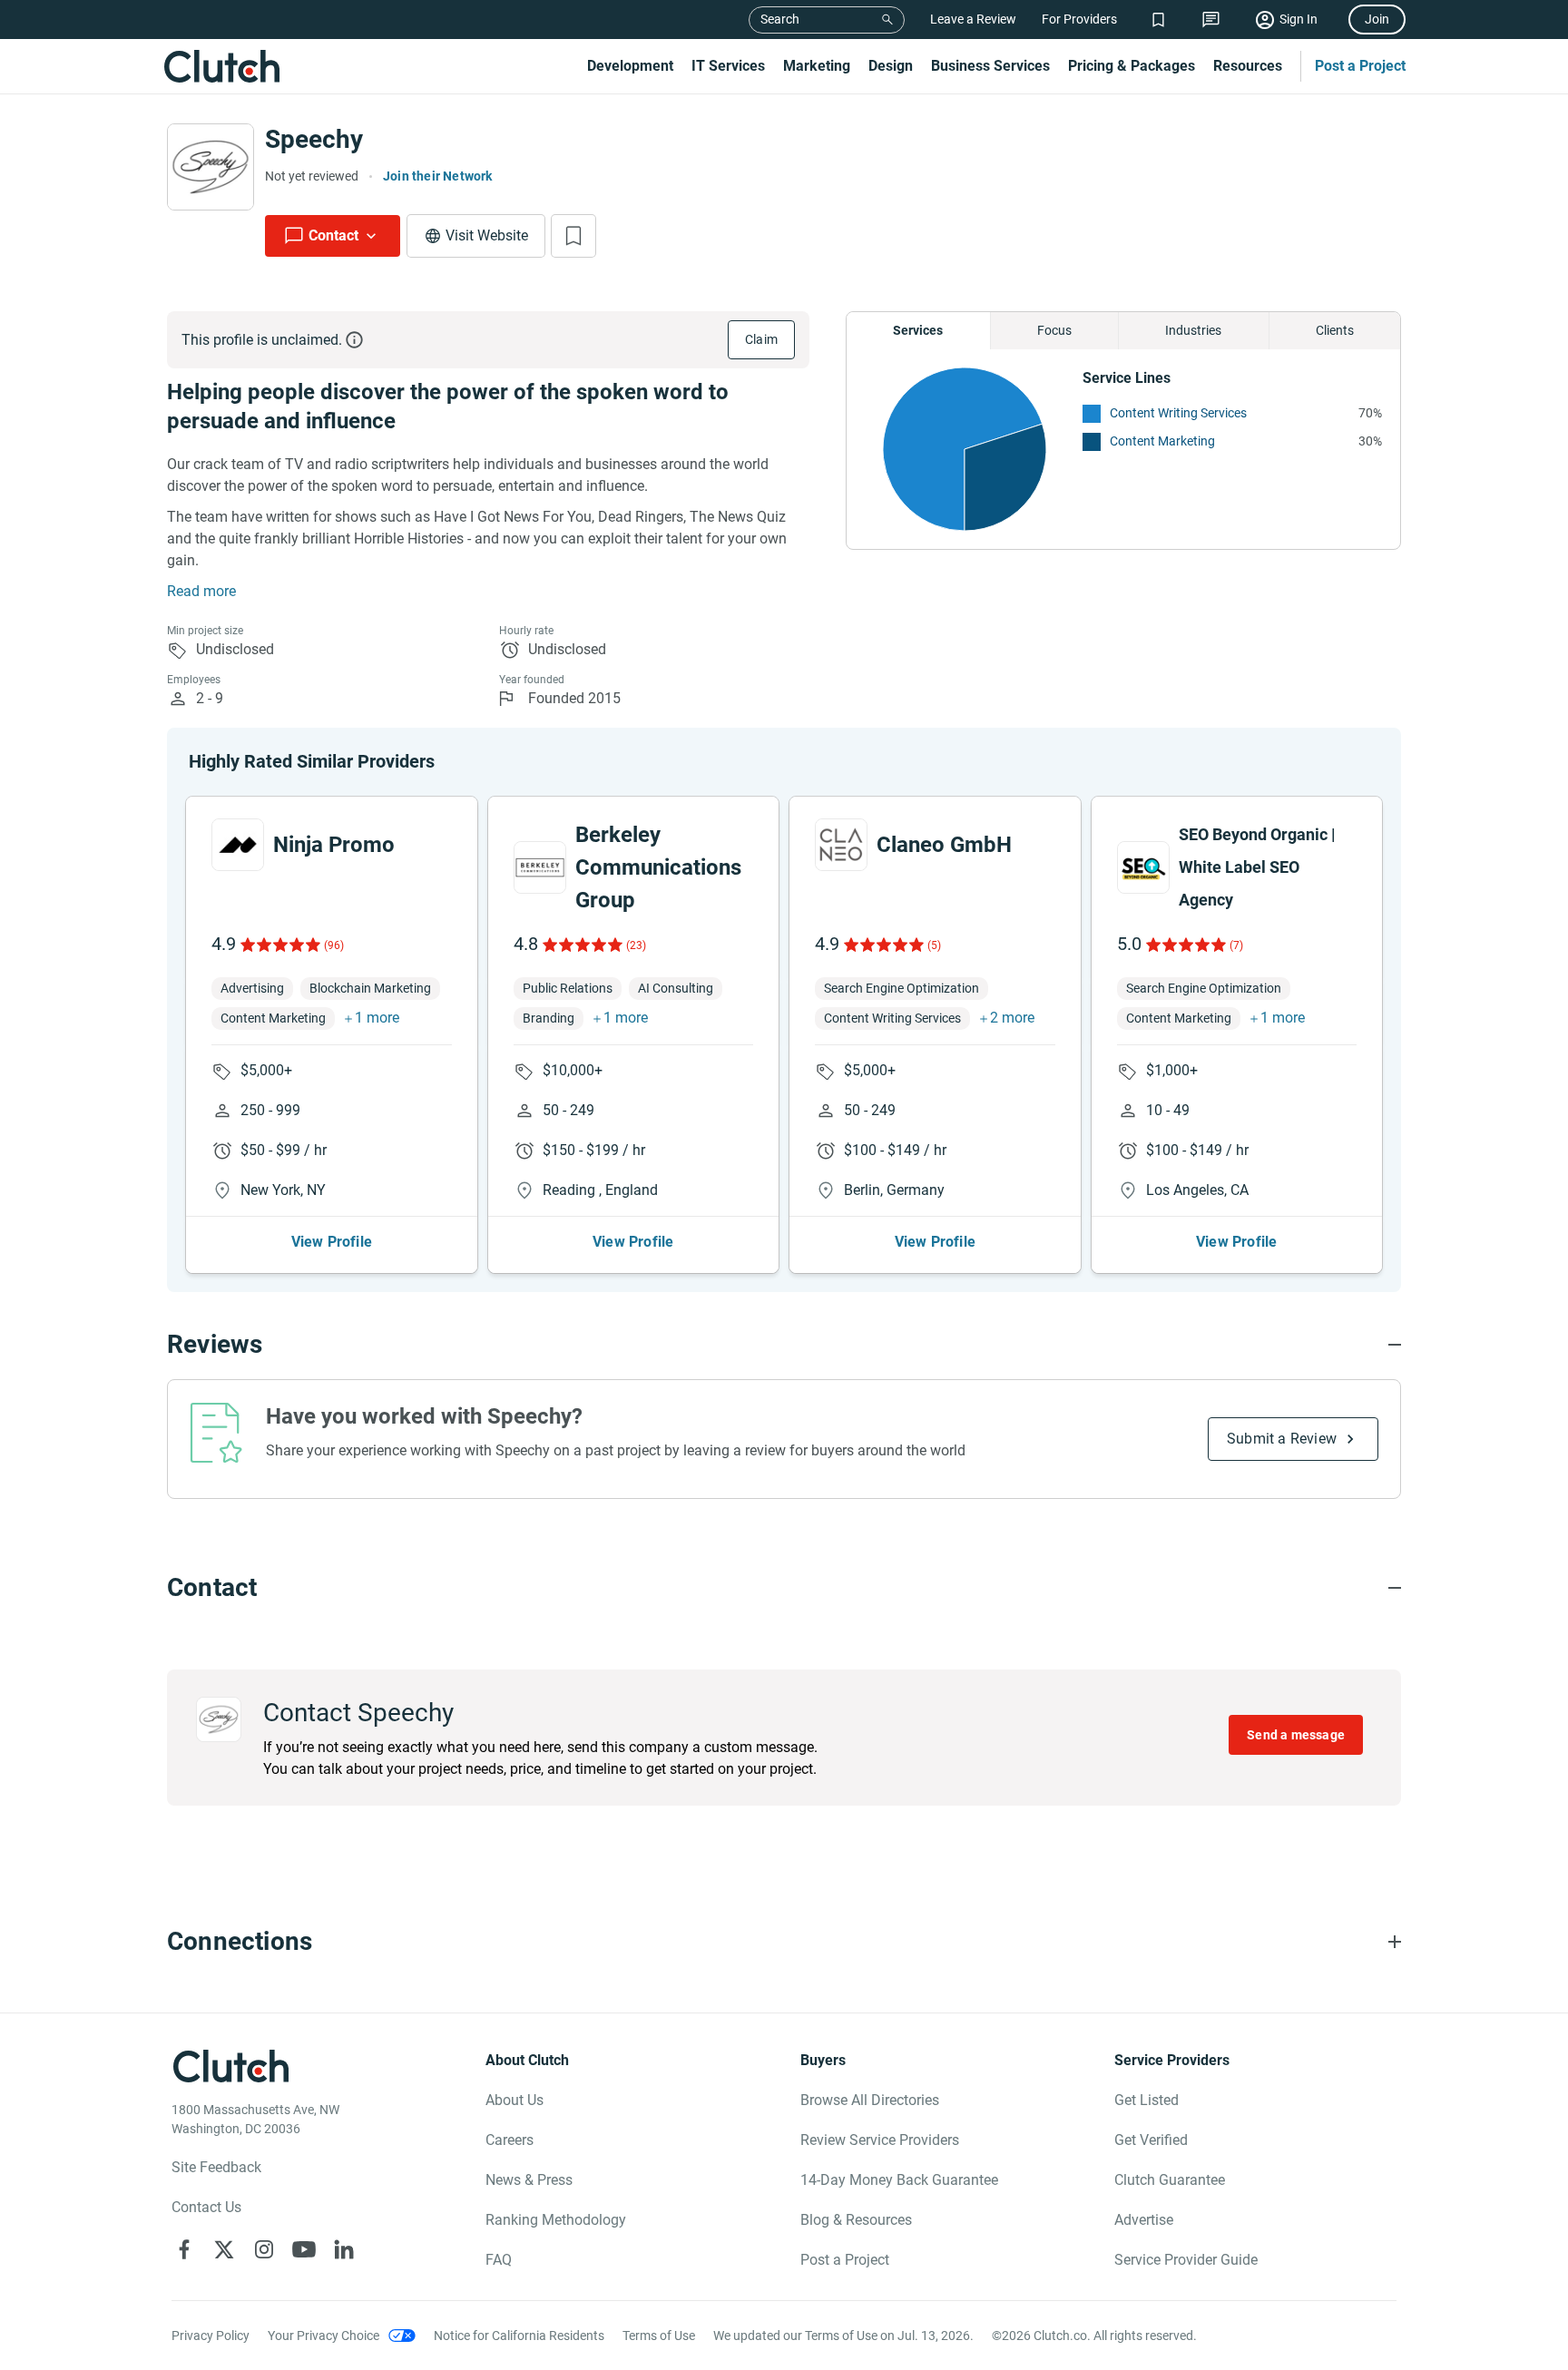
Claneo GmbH (944, 845)
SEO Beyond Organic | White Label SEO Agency (1257, 867)
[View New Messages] (1211, 20)
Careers (510, 2140)
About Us (514, 2100)
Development (630, 66)
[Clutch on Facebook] (184, 2249)
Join (1377, 19)
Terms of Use (659, 2336)
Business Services (990, 66)
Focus (1054, 330)
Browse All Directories (870, 2100)
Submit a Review (1282, 1439)
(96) (334, 945)
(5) (934, 945)
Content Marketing (1162, 441)
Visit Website (487, 235)
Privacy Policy (211, 2336)
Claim (761, 339)
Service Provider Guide (1186, 2260)
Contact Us (206, 2207)
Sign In (1298, 19)
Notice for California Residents (519, 2336)
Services (918, 330)
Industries (1193, 330)
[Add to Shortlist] (573, 236)
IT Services (728, 66)
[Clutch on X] (224, 2249)
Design (891, 66)
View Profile (332, 1242)
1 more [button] (377, 1018)
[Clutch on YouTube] (304, 2249)
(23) (636, 945)
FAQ (499, 2260)
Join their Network (438, 176)
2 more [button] (1012, 1018)
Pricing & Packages (1132, 66)
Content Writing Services (1178, 413)
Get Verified (1151, 2140)
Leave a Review (973, 19)
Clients (1335, 330)
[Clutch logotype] (221, 66)
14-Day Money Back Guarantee (899, 2180)
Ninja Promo (334, 845)
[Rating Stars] (279, 945)
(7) (1236, 945)
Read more (201, 591)
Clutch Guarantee (1170, 2180)
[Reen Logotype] (238, 845)
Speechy (314, 139)
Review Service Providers (880, 2140)
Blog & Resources (856, 2220)
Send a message (1296, 1735)
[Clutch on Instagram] (264, 2249)
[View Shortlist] (1158, 20)
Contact (333, 235)
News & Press (529, 2180)
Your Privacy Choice (323, 2336)
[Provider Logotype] (211, 167)
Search (780, 19)
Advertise (1144, 2220)
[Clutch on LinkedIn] (344, 2249)
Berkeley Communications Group (658, 867)
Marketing (817, 66)
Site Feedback (216, 2167)
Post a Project (1360, 66)
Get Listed (1147, 2100)
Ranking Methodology (556, 2220)
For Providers (1079, 19)
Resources (1248, 66)
